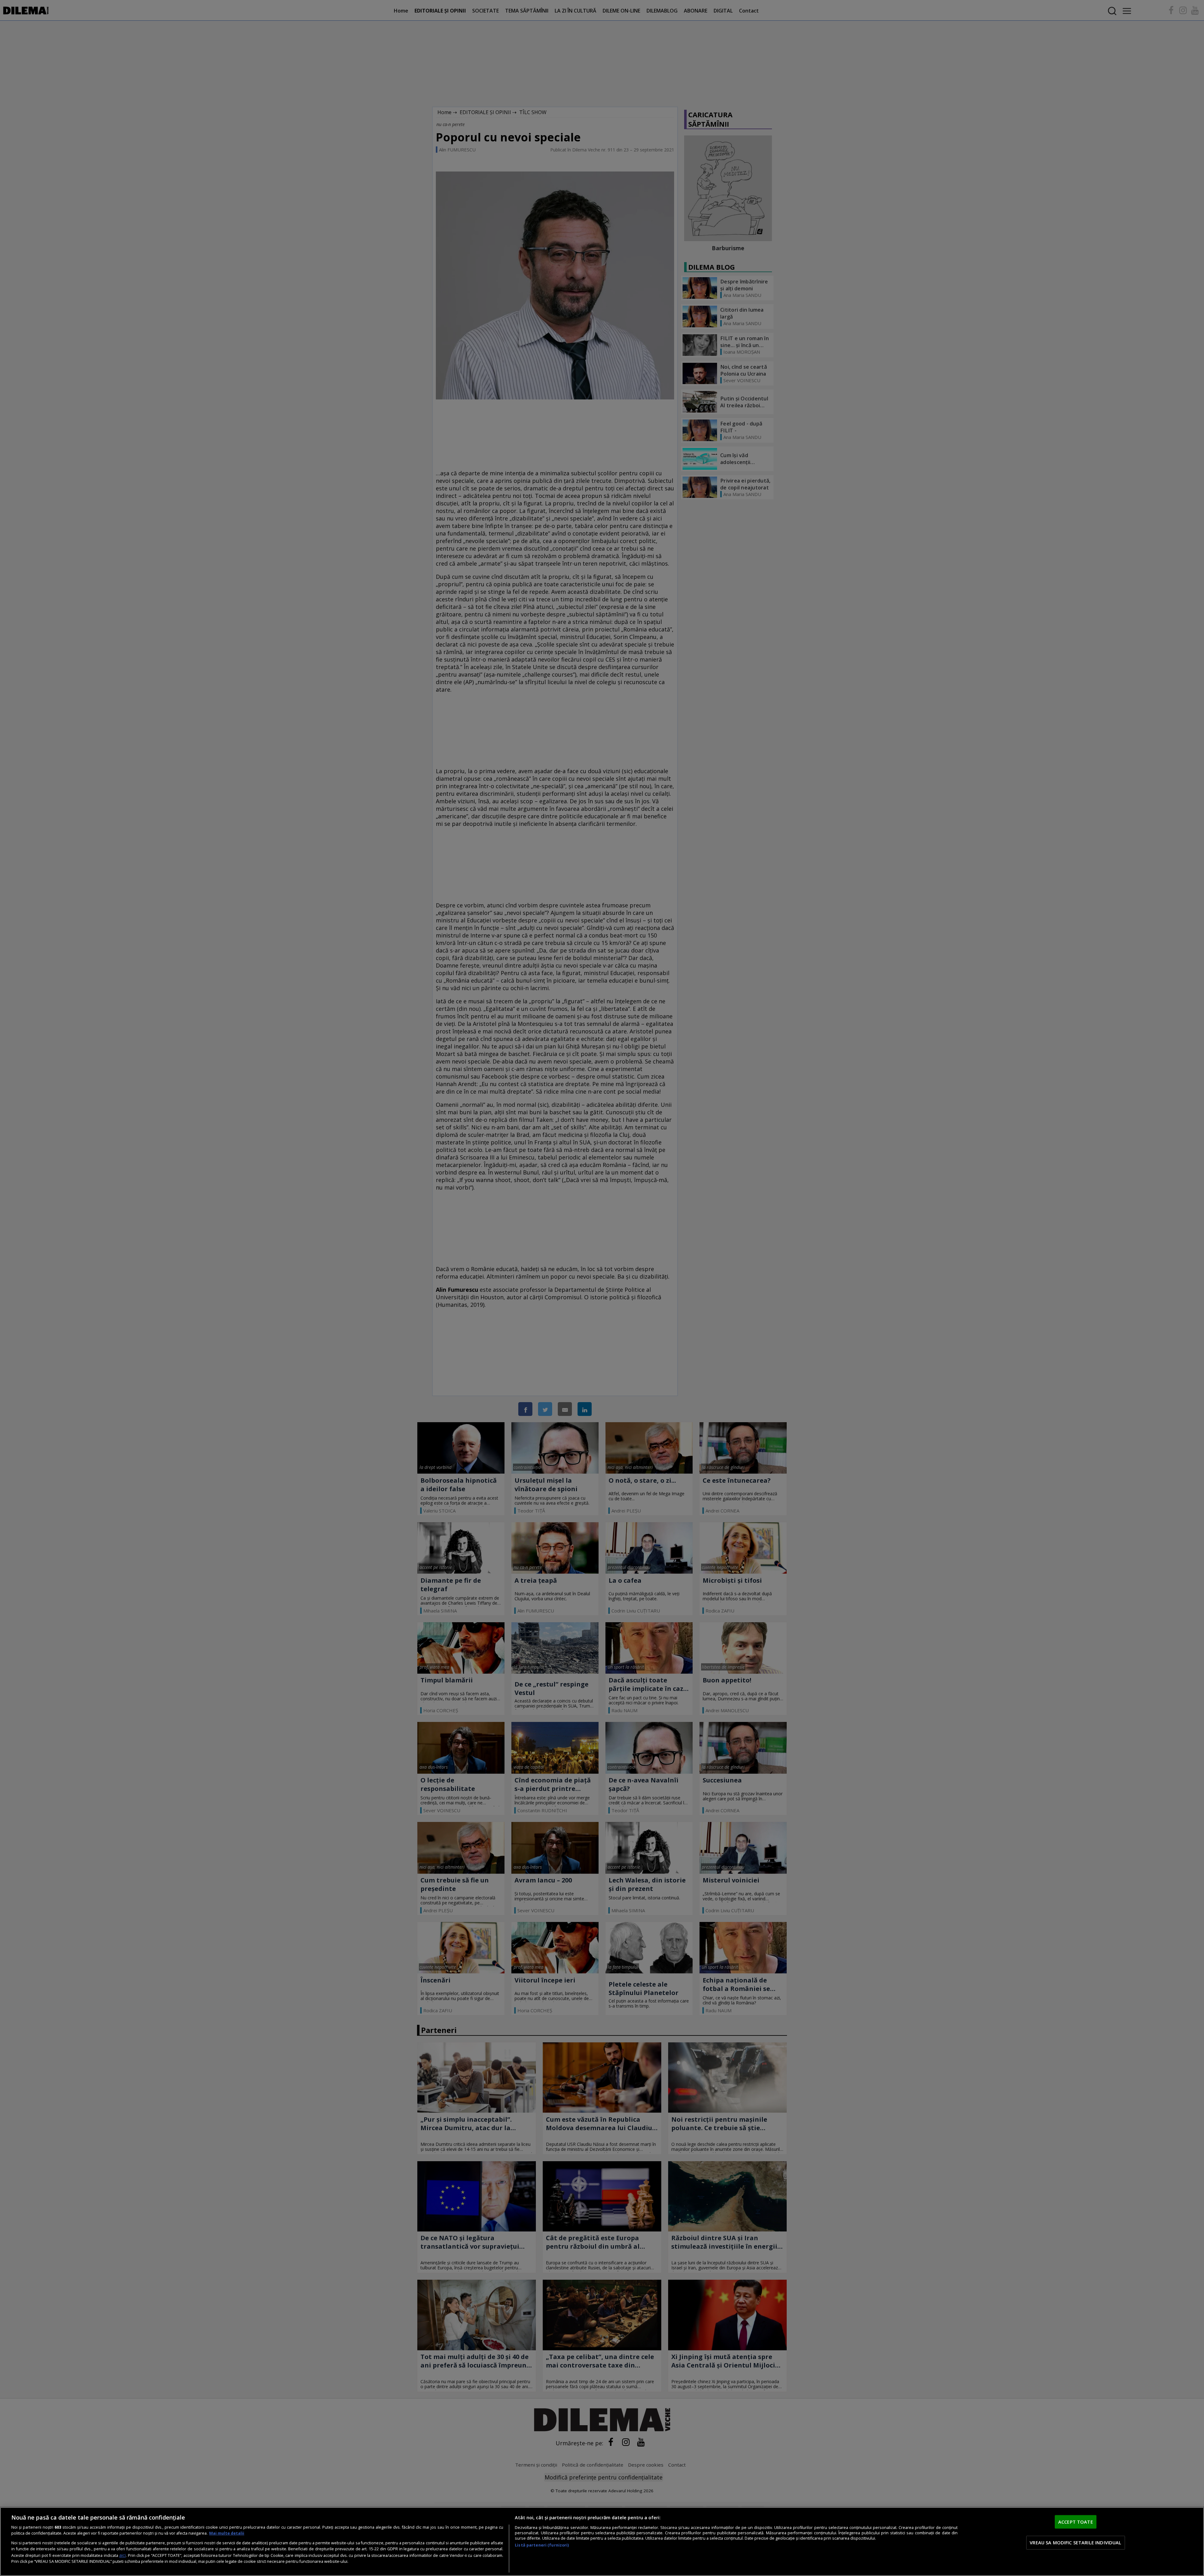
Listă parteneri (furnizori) (542, 2545)
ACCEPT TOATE (1076, 2522)
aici (122, 2555)
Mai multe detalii (227, 2533)
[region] (602, 2542)
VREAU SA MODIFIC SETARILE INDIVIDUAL (1075, 2542)
